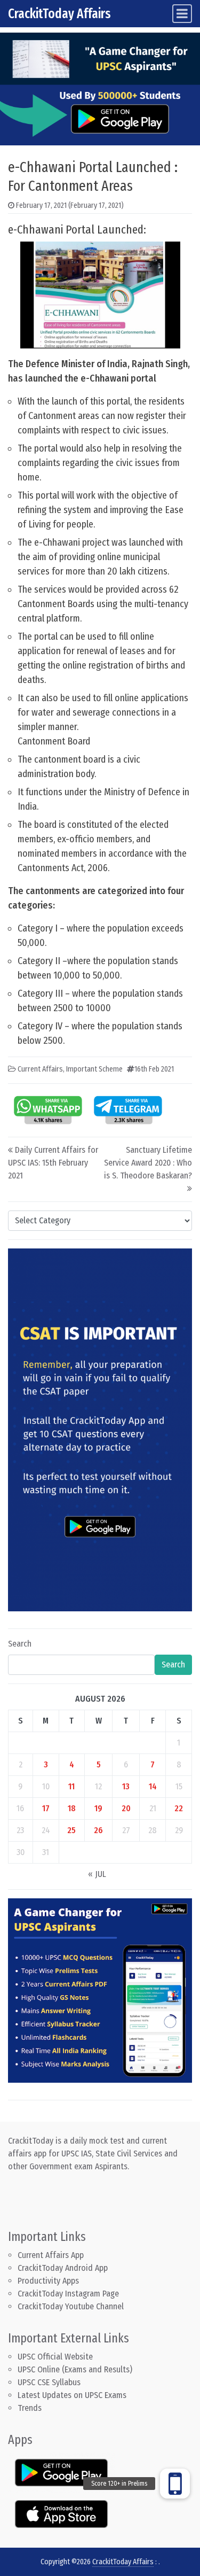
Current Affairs (40, 1069)
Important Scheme (94, 1069)
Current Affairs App (51, 2255)
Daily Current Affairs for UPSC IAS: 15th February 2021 (53, 1163)
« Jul (97, 1874)
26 (98, 1830)
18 (72, 1808)
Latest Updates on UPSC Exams (72, 2395)
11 (71, 1786)
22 (179, 1808)
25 (71, 1830)
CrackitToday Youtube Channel (71, 2306)
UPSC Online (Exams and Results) (75, 2369)
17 (46, 1808)
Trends (30, 2408)
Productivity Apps (48, 2281)
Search (20, 1644)
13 (126, 1786)
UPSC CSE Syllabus (50, 2382)
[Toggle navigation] (182, 14)
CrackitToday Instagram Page (68, 2294)
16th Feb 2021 (154, 1069)
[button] (175, 2484)
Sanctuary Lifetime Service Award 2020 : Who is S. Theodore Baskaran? (148, 1163)
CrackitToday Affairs (59, 14)
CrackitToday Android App (63, 2268)
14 (153, 1786)
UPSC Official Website (55, 2357)
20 (126, 1808)
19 (98, 1808)
